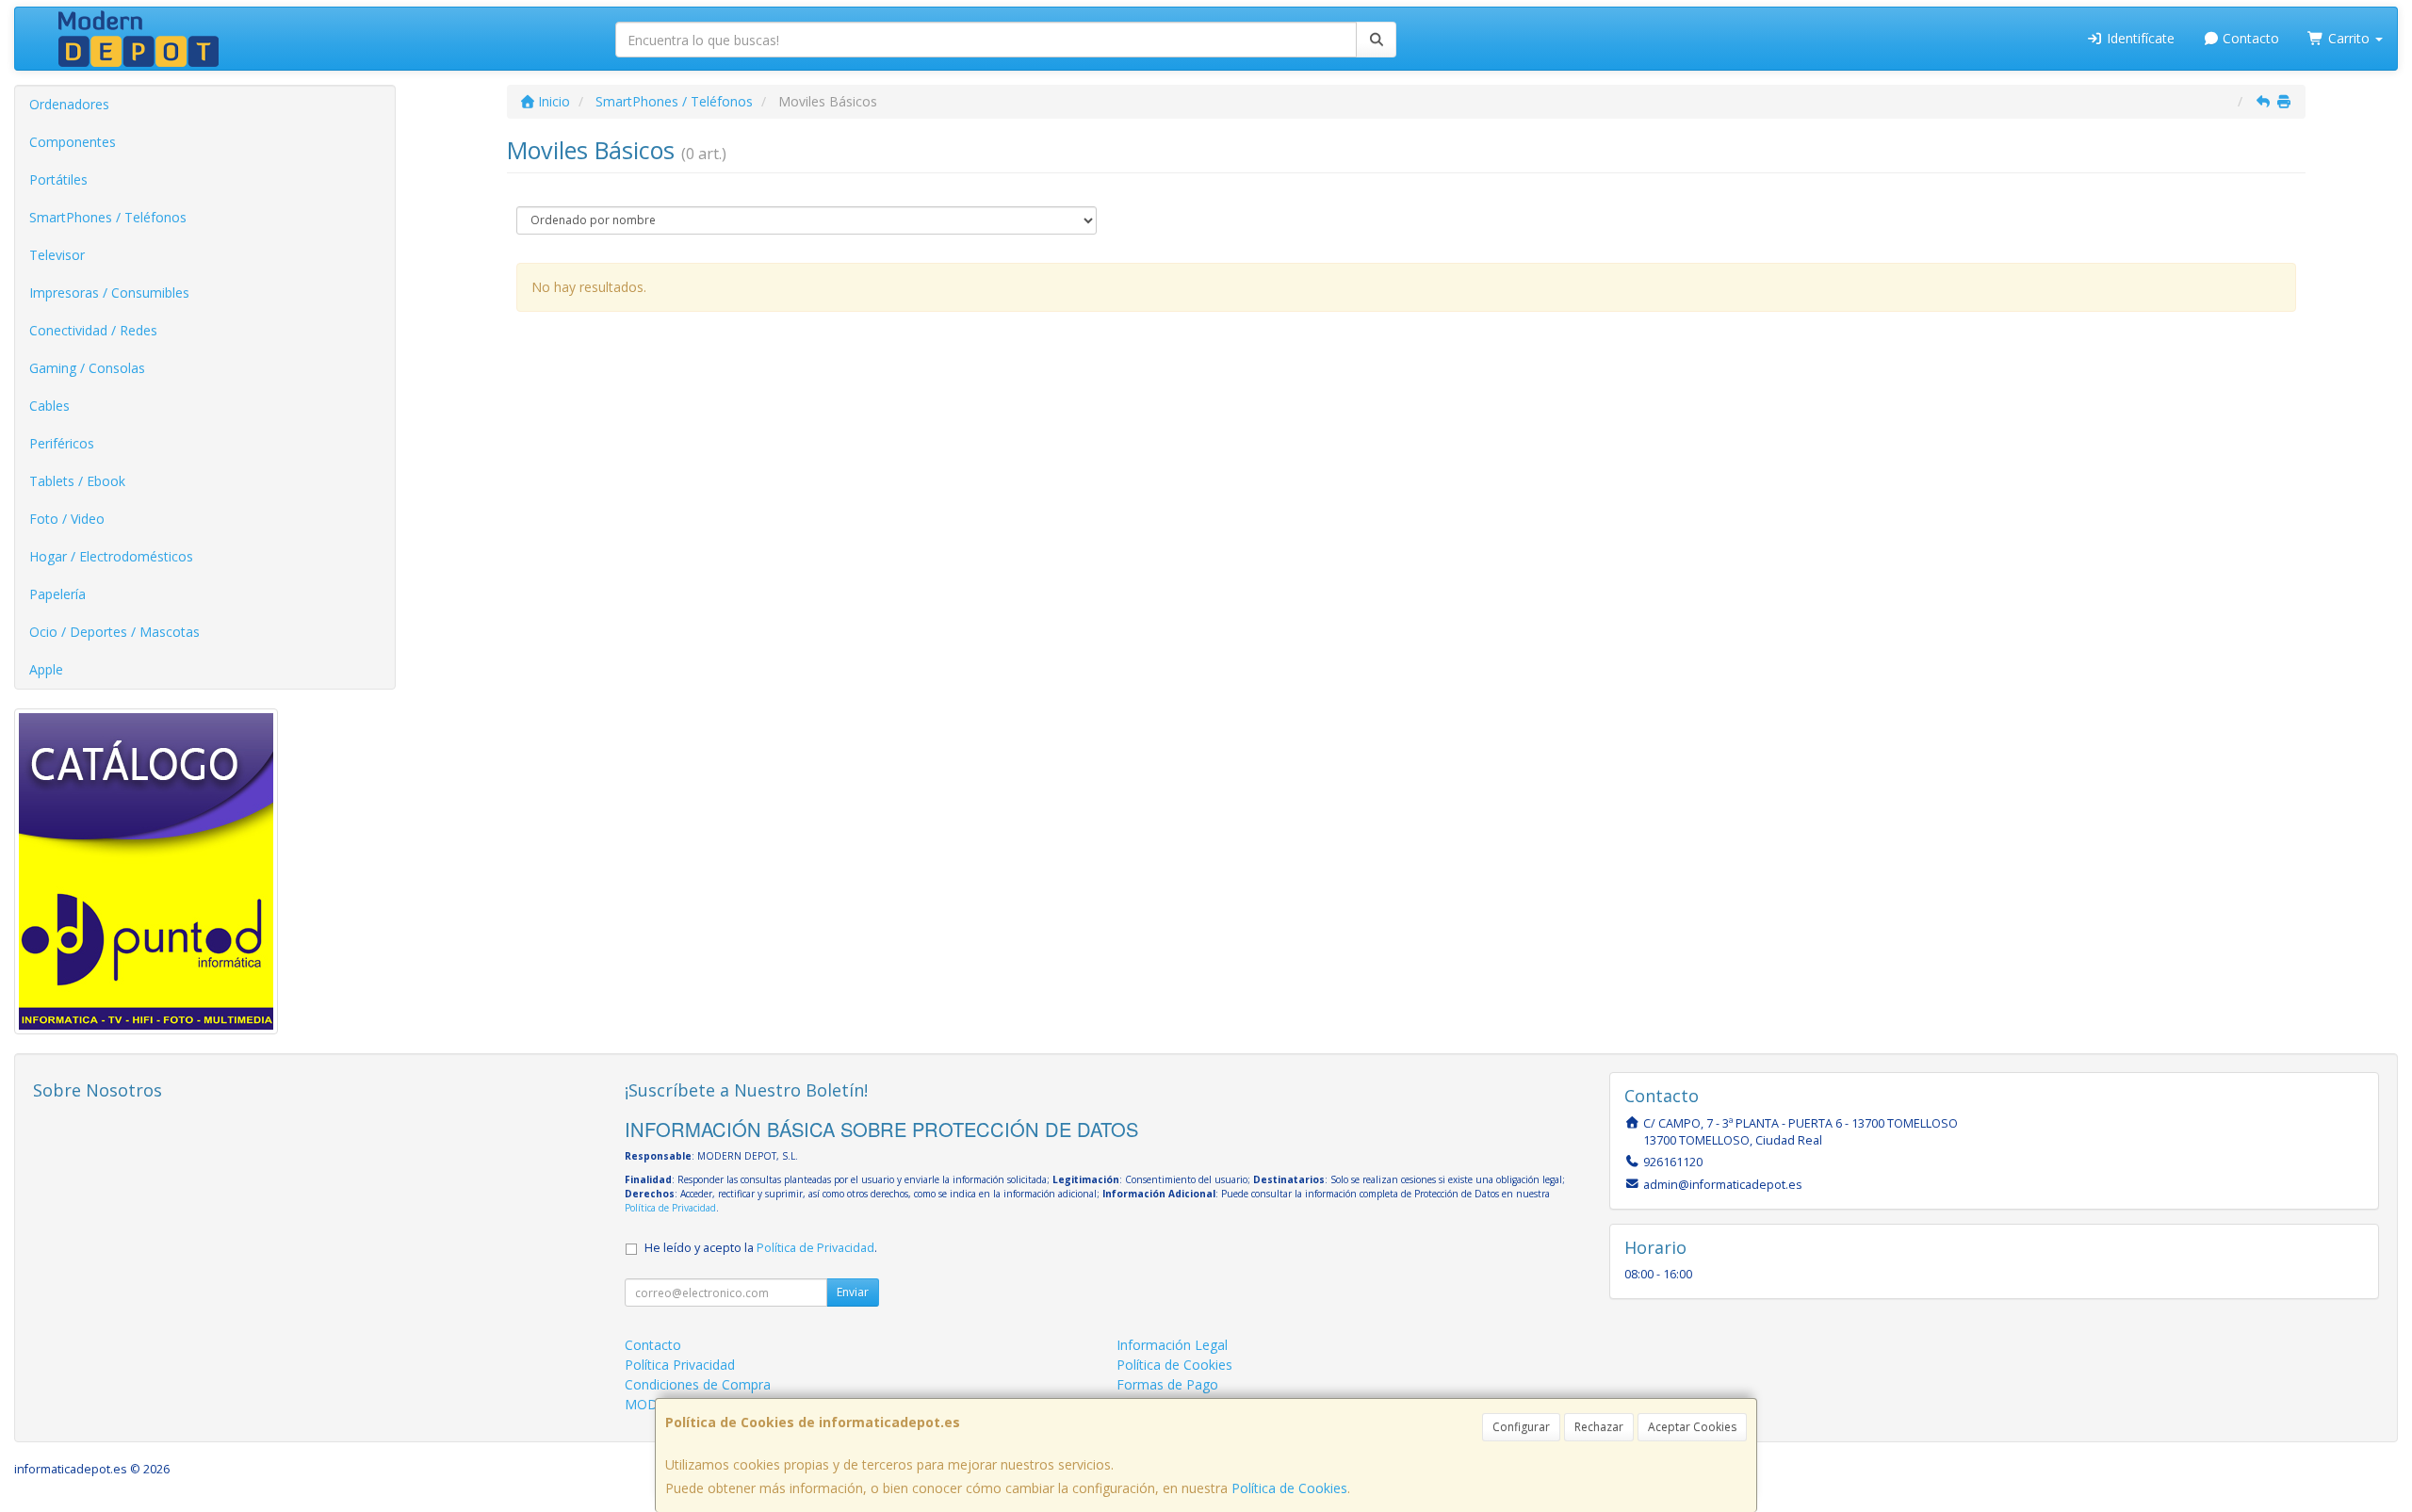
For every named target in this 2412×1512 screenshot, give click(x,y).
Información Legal (1172, 1345)
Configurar (1521, 1427)
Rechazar (1599, 1427)
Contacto (2249, 38)
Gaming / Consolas (87, 368)
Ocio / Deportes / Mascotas (114, 632)
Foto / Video (67, 519)
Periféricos (62, 443)
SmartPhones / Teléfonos (108, 217)
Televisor (57, 255)
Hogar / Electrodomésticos (111, 556)
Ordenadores (69, 104)
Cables (49, 406)
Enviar (853, 1292)
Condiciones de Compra (698, 1384)
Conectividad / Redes (93, 330)
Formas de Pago (1167, 1384)
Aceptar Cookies (1692, 1427)
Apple (46, 669)
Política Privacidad (680, 1365)
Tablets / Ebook (77, 481)
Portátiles (58, 179)
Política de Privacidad (670, 1208)
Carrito (2349, 38)
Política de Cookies (1289, 1488)
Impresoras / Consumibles (109, 293)
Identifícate (2139, 38)
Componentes (73, 142)
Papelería (57, 594)
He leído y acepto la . (761, 1248)
